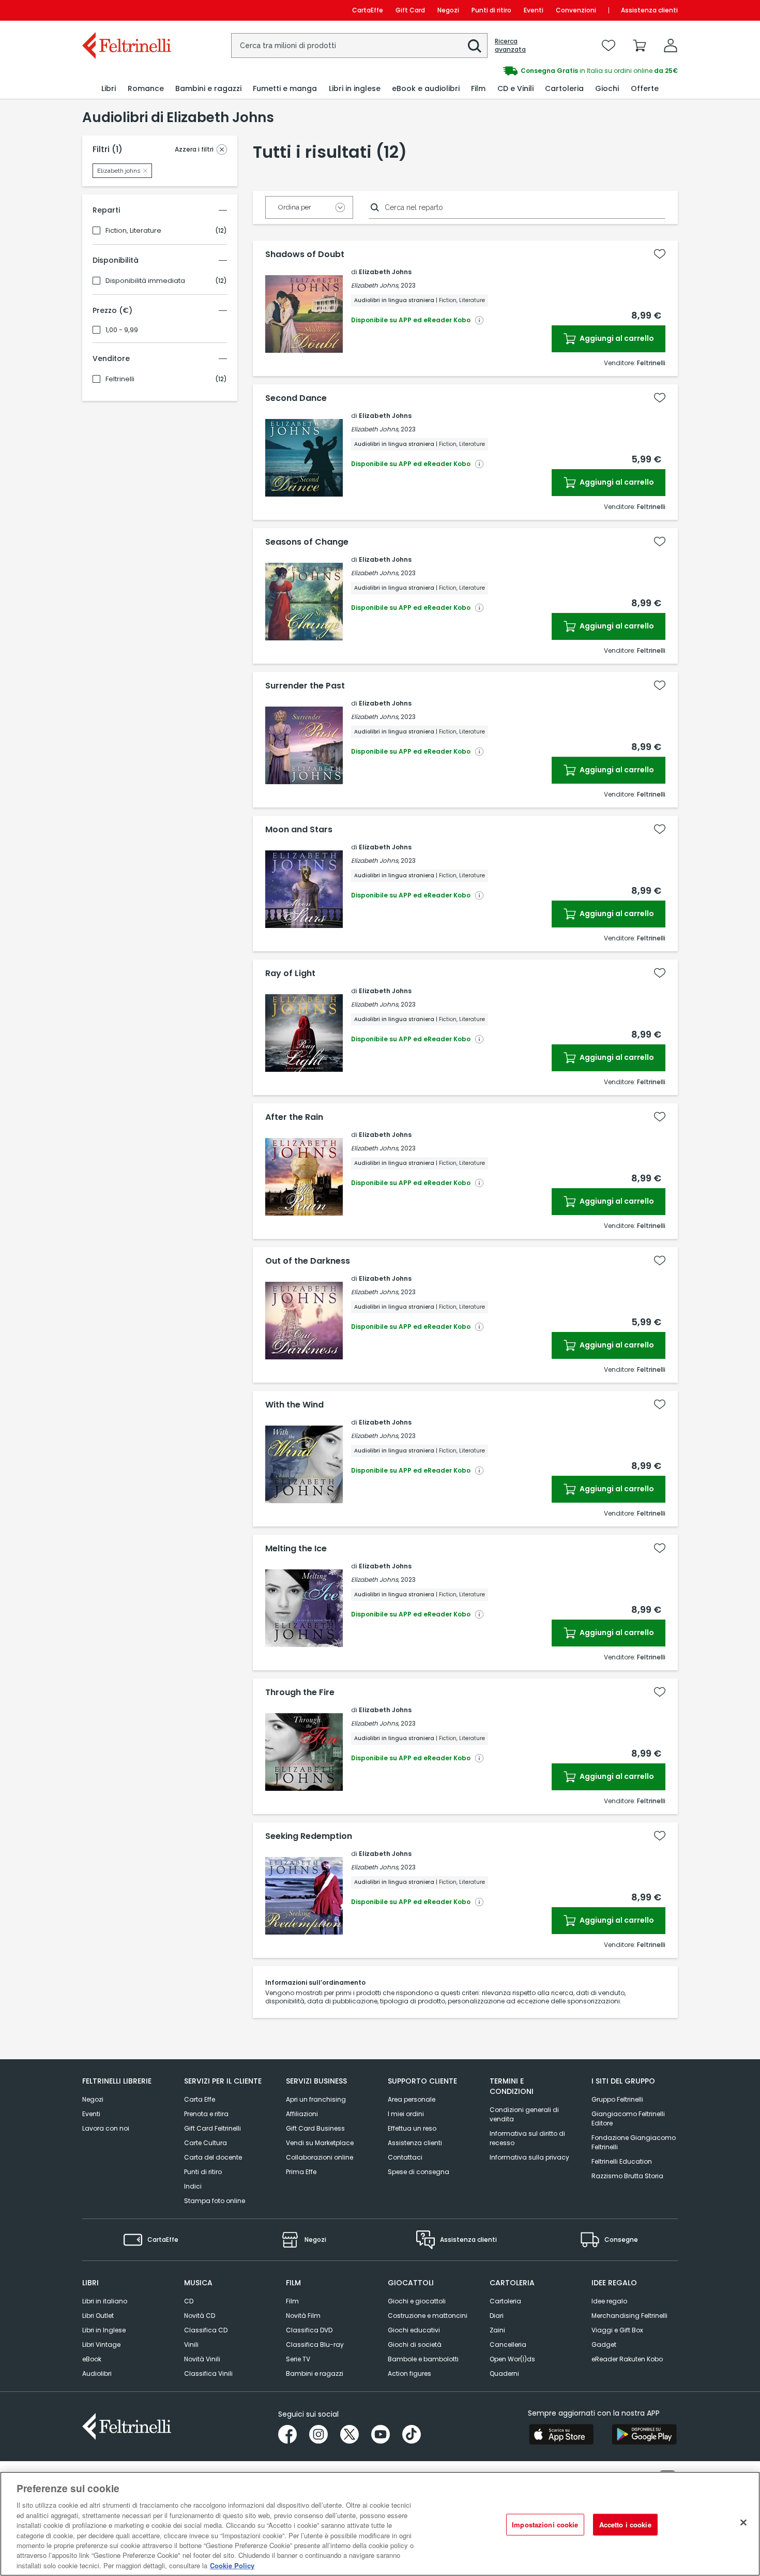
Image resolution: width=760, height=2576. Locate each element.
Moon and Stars (299, 830)
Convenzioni (576, 10)
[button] (475, 46)
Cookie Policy (232, 2565)
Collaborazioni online (320, 2157)
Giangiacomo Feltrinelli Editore (628, 2118)
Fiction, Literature (133, 231)
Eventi (534, 10)
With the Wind (294, 1405)
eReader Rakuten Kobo (627, 2359)
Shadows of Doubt (305, 254)
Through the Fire (300, 1693)
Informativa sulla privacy (529, 2157)
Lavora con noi (106, 2128)
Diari (497, 2316)
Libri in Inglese (104, 2330)
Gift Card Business (315, 2128)
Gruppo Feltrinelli (617, 2099)
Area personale (412, 2099)
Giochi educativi (414, 2330)
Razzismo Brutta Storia (627, 2176)
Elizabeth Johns (385, 272)
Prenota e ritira (206, 2114)
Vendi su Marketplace (320, 2143)
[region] (380, 2524)
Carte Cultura (206, 2143)
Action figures (409, 2373)
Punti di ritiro (491, 10)
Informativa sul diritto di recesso (527, 2138)
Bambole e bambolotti (423, 2359)
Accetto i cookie (625, 2525)
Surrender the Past (305, 686)
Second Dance (296, 398)
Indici (193, 2186)
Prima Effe (301, 2172)
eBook (92, 2359)
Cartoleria (505, 2301)
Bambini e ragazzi (315, 2373)
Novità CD (200, 2316)
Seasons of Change (307, 542)
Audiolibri (97, 2373)
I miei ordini (406, 2114)
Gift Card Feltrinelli (212, 2128)
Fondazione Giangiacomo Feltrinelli (634, 2142)
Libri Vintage (101, 2345)
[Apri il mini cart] (640, 46)
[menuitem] (109, 89)
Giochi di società (415, 2345)
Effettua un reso (412, 2128)
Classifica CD (206, 2330)
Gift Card (410, 10)
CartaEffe (368, 10)
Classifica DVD (309, 2330)
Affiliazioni (302, 2114)
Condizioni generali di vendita (524, 2114)
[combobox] (359, 46)
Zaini (497, 2330)
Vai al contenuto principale (126, 10)
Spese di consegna (419, 2172)
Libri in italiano (105, 2301)
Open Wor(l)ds (512, 2359)
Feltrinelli (120, 379)
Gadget (604, 2345)
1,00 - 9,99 (122, 330)
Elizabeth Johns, (375, 285)
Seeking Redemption (309, 1836)
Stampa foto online (215, 2201)
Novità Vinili (202, 2359)
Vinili (191, 2345)
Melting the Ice (296, 1549)
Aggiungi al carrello (616, 338)
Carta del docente (213, 2157)
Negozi (448, 10)
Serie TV (298, 2359)
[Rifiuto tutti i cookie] (743, 2523)
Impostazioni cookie (545, 2525)
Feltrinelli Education (622, 2161)
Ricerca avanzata (510, 46)
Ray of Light (290, 974)
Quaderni (504, 2373)
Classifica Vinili (208, 2373)
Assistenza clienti (649, 10)
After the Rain (294, 1117)
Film (292, 2301)
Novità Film (303, 2316)
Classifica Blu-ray (315, 2345)
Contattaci (405, 2157)
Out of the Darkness (308, 1261)
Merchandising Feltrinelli (629, 2316)
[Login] (671, 46)
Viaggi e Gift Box (617, 2330)
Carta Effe (200, 2099)
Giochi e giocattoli (417, 2301)
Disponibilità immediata (145, 281)
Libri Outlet (98, 2316)
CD (189, 2301)
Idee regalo (609, 2301)
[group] (529, 71)
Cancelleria (508, 2345)
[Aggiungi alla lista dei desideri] (660, 254)
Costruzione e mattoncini (428, 2316)
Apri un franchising (316, 2099)
